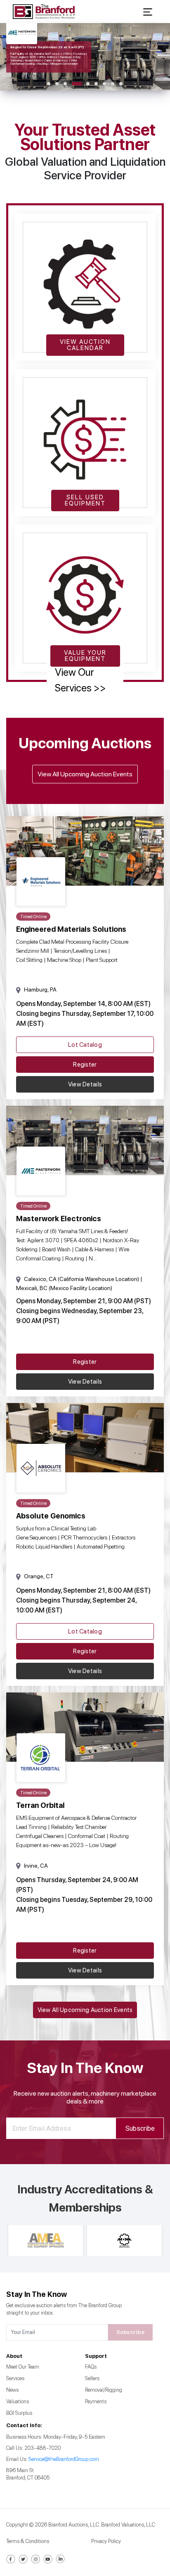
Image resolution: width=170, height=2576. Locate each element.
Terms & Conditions (28, 2541)
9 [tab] (121, 84)
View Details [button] (85, 1084)
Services (15, 2378)
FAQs (91, 2367)
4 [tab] (77, 84)
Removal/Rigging (104, 2390)
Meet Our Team (23, 2367)
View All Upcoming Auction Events (85, 774)
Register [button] (85, 1065)
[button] (148, 11)
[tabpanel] (85, 57)
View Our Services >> (80, 680)
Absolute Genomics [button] (51, 1516)
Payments (96, 2401)
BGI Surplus (19, 2413)
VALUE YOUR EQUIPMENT (85, 656)
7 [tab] (104, 84)
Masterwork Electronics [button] (59, 1219)
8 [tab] (113, 84)
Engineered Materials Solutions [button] (71, 929)
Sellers (92, 2378)
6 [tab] (96, 84)
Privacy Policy (106, 2541)
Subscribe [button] (140, 2128)
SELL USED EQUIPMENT (85, 500)
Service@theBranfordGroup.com (64, 2459)
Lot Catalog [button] (85, 1045)
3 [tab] (65, 84)
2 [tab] (57, 84)
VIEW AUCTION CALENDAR (85, 345)
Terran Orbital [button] (40, 1805)
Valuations (18, 2401)
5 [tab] (88, 84)
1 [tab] (49, 84)
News (12, 2390)
